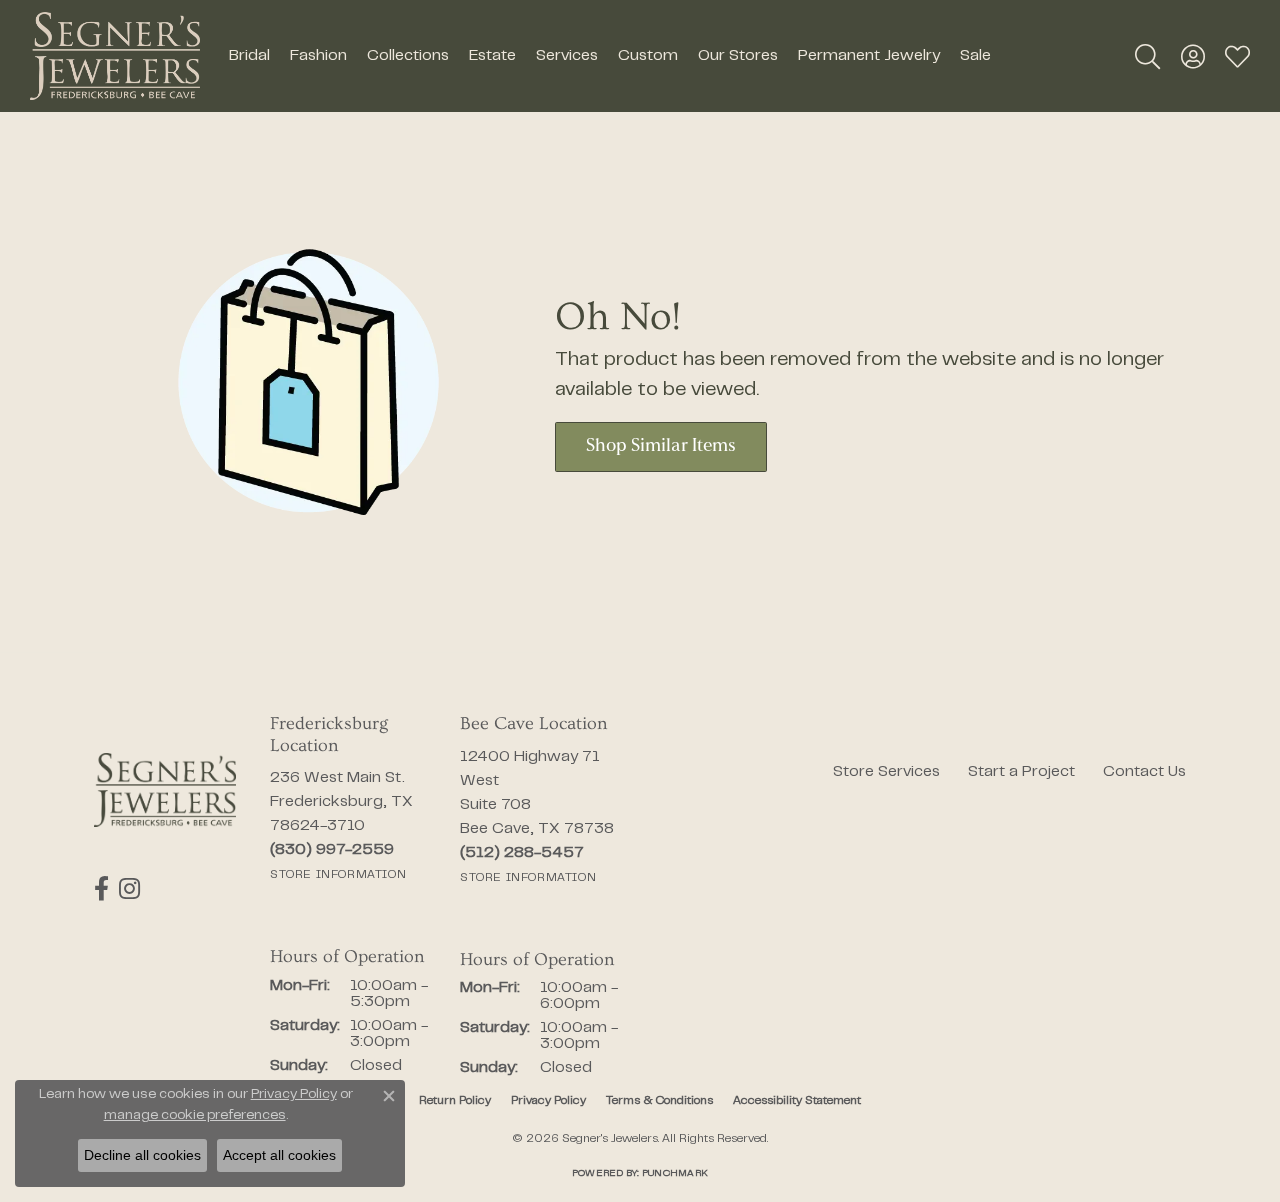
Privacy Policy (548, 1101)
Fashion (318, 56)
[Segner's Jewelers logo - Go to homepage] (115, 56)
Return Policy (455, 1101)
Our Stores (738, 56)
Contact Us (1144, 772)
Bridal (249, 56)
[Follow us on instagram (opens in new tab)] (129, 889)
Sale (975, 56)
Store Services (886, 772)
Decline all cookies (142, 1155)
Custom (648, 56)
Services (567, 56)
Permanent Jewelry (869, 56)
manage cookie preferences (195, 1116)
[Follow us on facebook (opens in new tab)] (101, 889)
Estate (492, 56)
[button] (1147, 56)
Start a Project (1021, 772)
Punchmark (675, 1173)
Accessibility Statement (797, 1101)
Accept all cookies (279, 1155)
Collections (408, 56)
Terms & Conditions (659, 1101)
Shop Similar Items (661, 446)
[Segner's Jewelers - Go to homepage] (165, 790)
